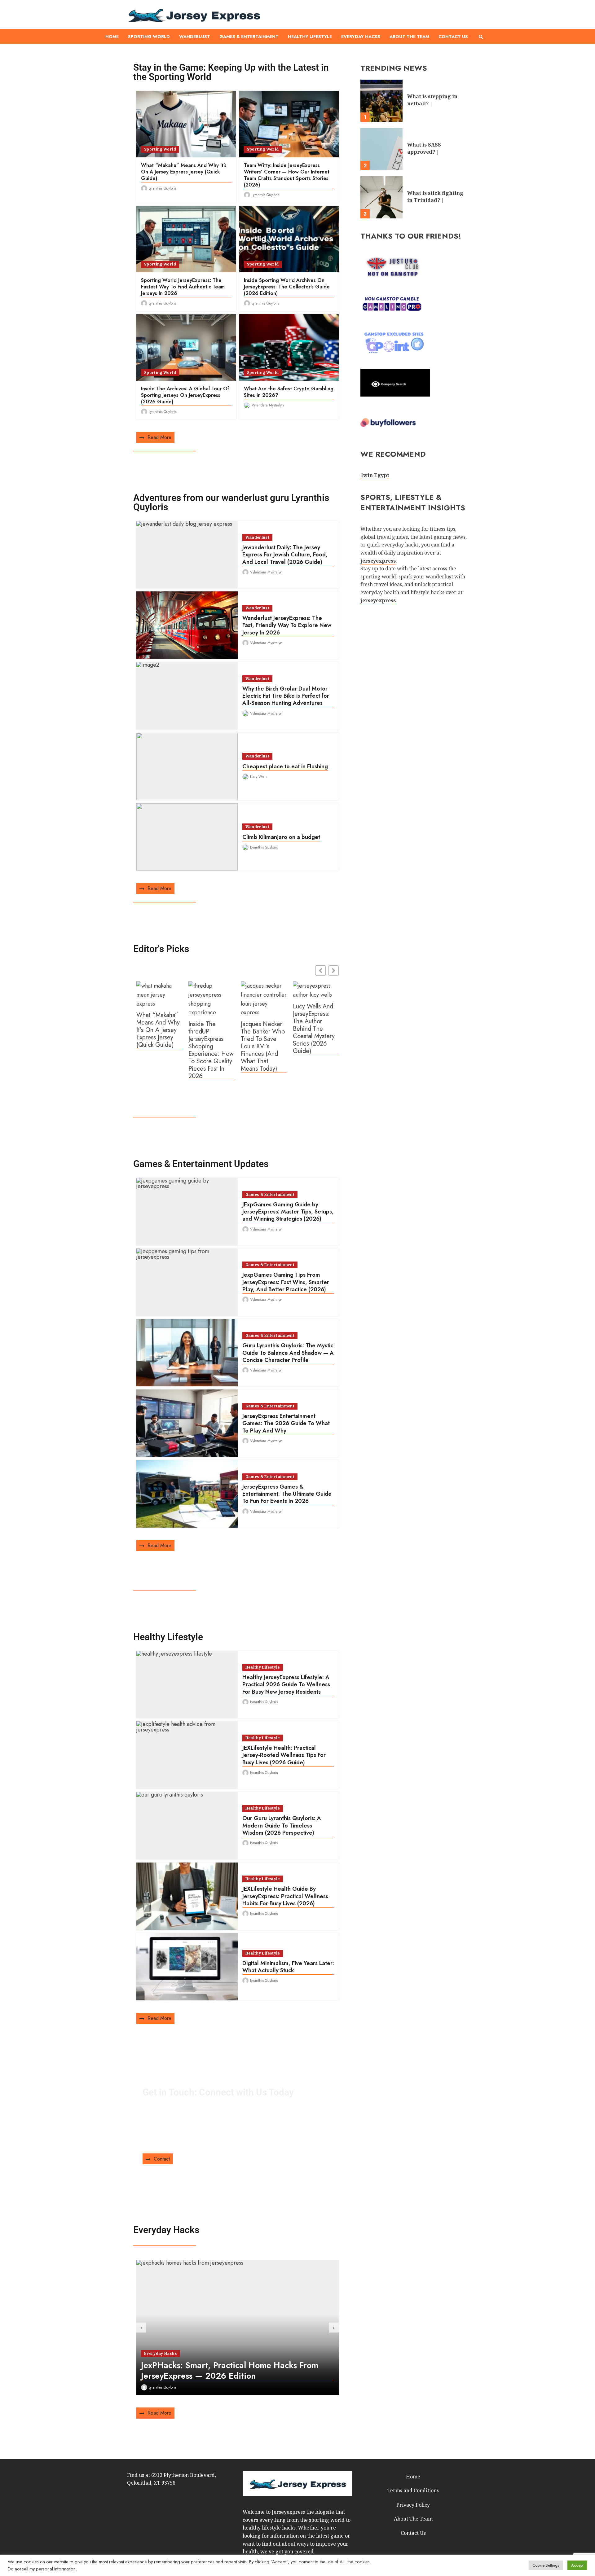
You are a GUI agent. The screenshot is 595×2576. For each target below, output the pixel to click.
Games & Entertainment (249, 37)
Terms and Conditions (413, 2490)
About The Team (409, 37)
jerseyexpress (378, 600)
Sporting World (149, 37)
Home (112, 37)
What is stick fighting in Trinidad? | (381, 197)
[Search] (481, 37)
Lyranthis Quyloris (163, 188)
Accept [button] (577, 2565)
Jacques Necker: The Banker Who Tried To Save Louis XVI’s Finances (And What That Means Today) (263, 1047)
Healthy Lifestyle (310, 37)
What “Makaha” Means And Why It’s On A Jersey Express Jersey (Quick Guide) (158, 1030)
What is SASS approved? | (381, 149)
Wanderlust (195, 37)
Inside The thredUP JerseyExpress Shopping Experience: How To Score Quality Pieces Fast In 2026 (211, 1050)
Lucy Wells (259, 777)
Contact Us (453, 37)
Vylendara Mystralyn (268, 405)
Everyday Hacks (361, 37)
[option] (238, 2328)
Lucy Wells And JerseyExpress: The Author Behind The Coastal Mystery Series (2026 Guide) (314, 1029)
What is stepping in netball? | (381, 101)
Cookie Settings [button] (546, 2565)
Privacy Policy (413, 2505)
